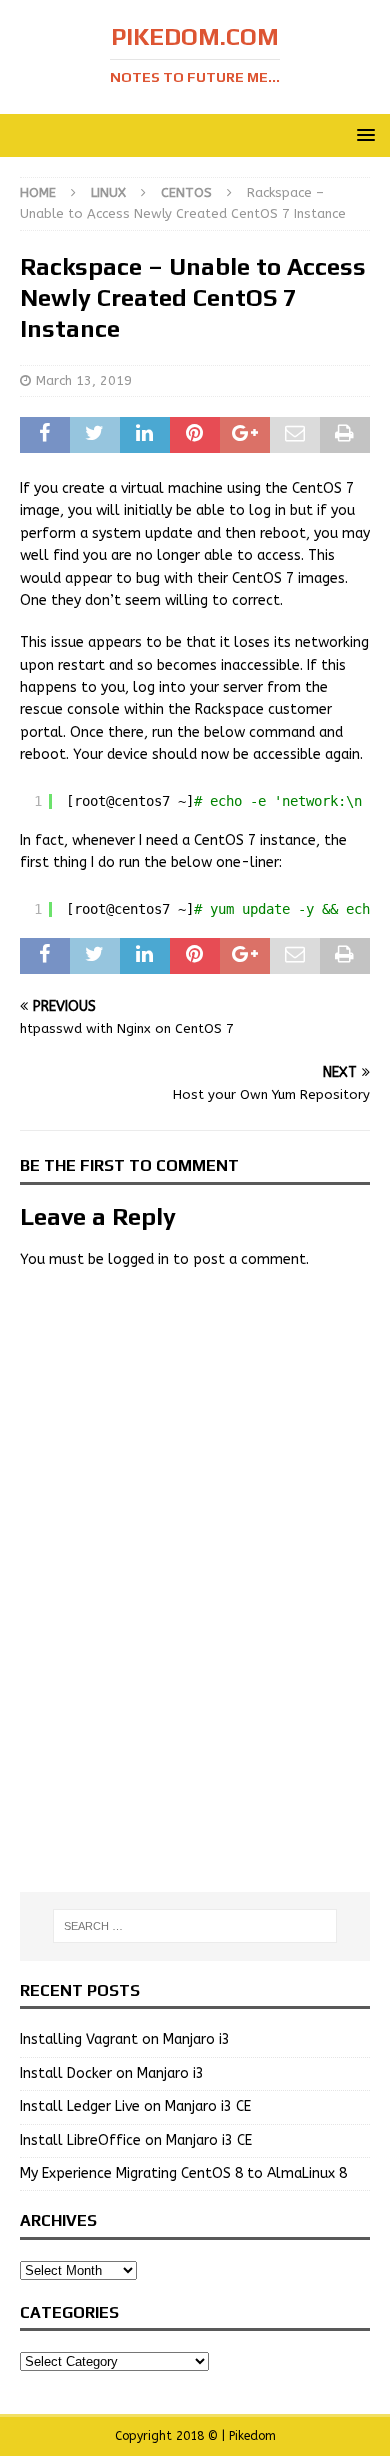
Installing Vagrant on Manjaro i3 (125, 2039)
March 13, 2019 (84, 380)
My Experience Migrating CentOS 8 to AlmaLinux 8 (183, 2173)
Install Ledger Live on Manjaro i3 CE (135, 2106)
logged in (138, 1259)
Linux (108, 192)
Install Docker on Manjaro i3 (112, 2073)
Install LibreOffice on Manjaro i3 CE (136, 2140)
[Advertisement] (195, 1432)
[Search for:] (195, 1926)
